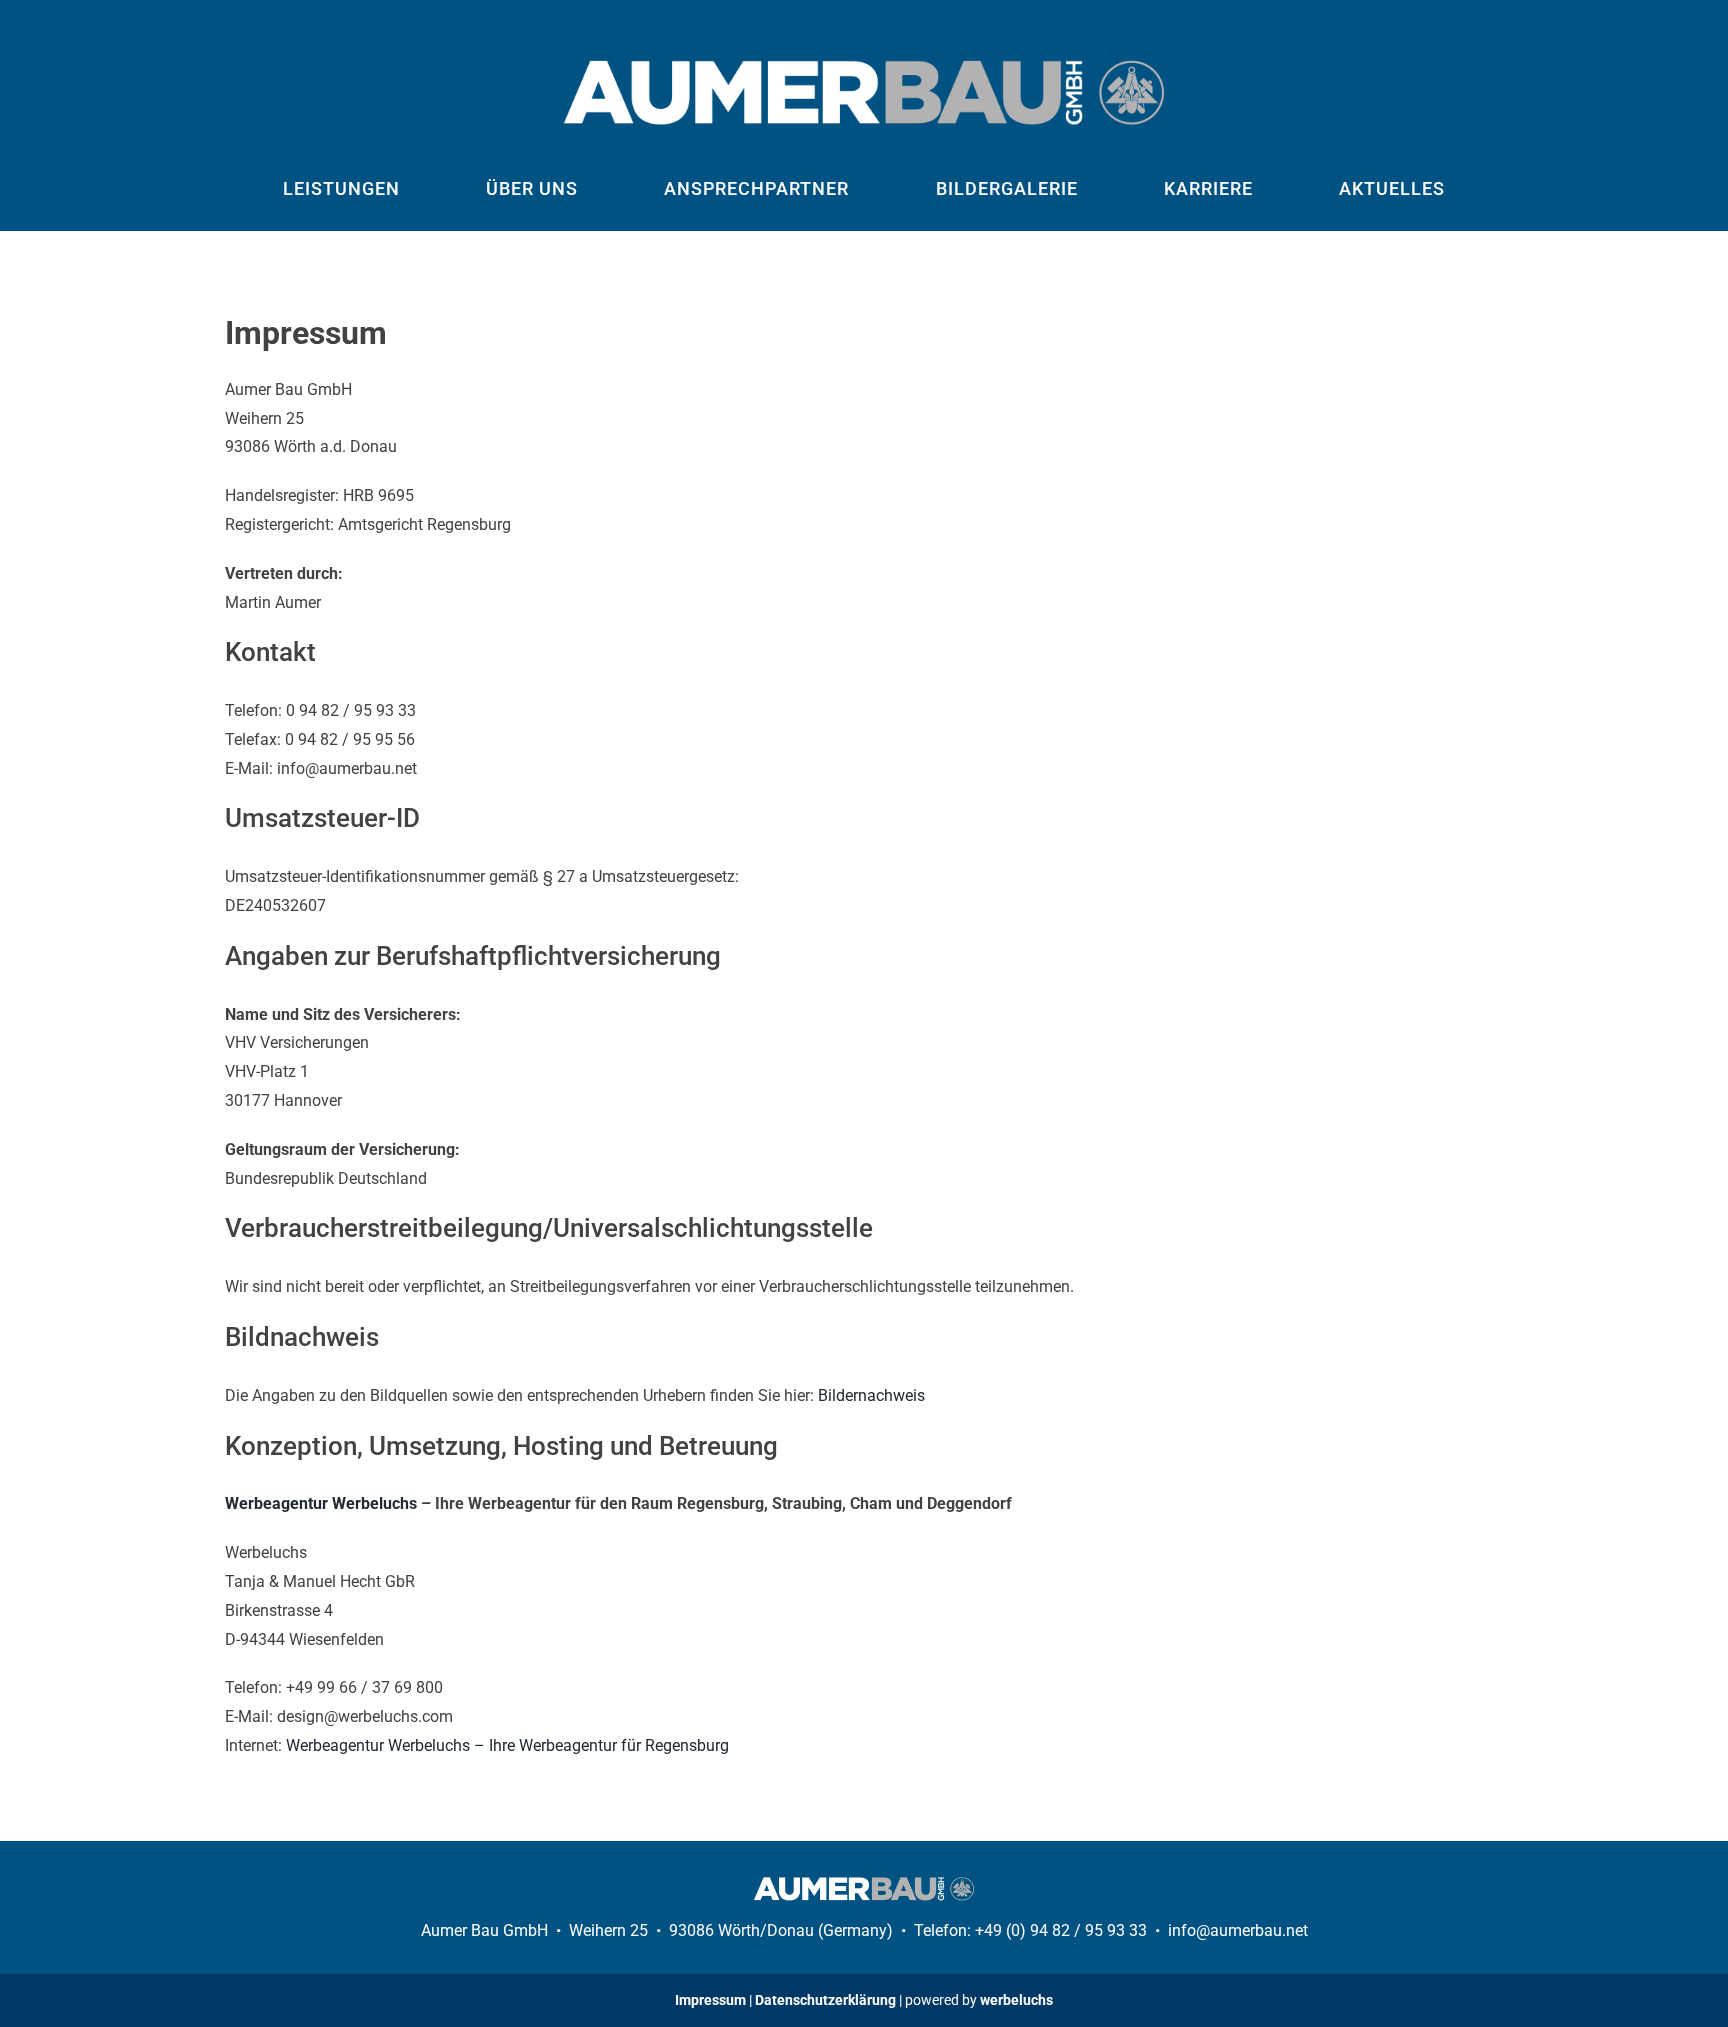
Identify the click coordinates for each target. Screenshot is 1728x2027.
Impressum (710, 2000)
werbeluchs (1016, 2000)
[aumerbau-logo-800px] (864, 67)
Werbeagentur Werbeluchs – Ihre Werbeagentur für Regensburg (507, 1745)
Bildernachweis (871, 1395)
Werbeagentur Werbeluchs (321, 1503)
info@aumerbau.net (1238, 1930)
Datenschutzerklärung (825, 2000)
